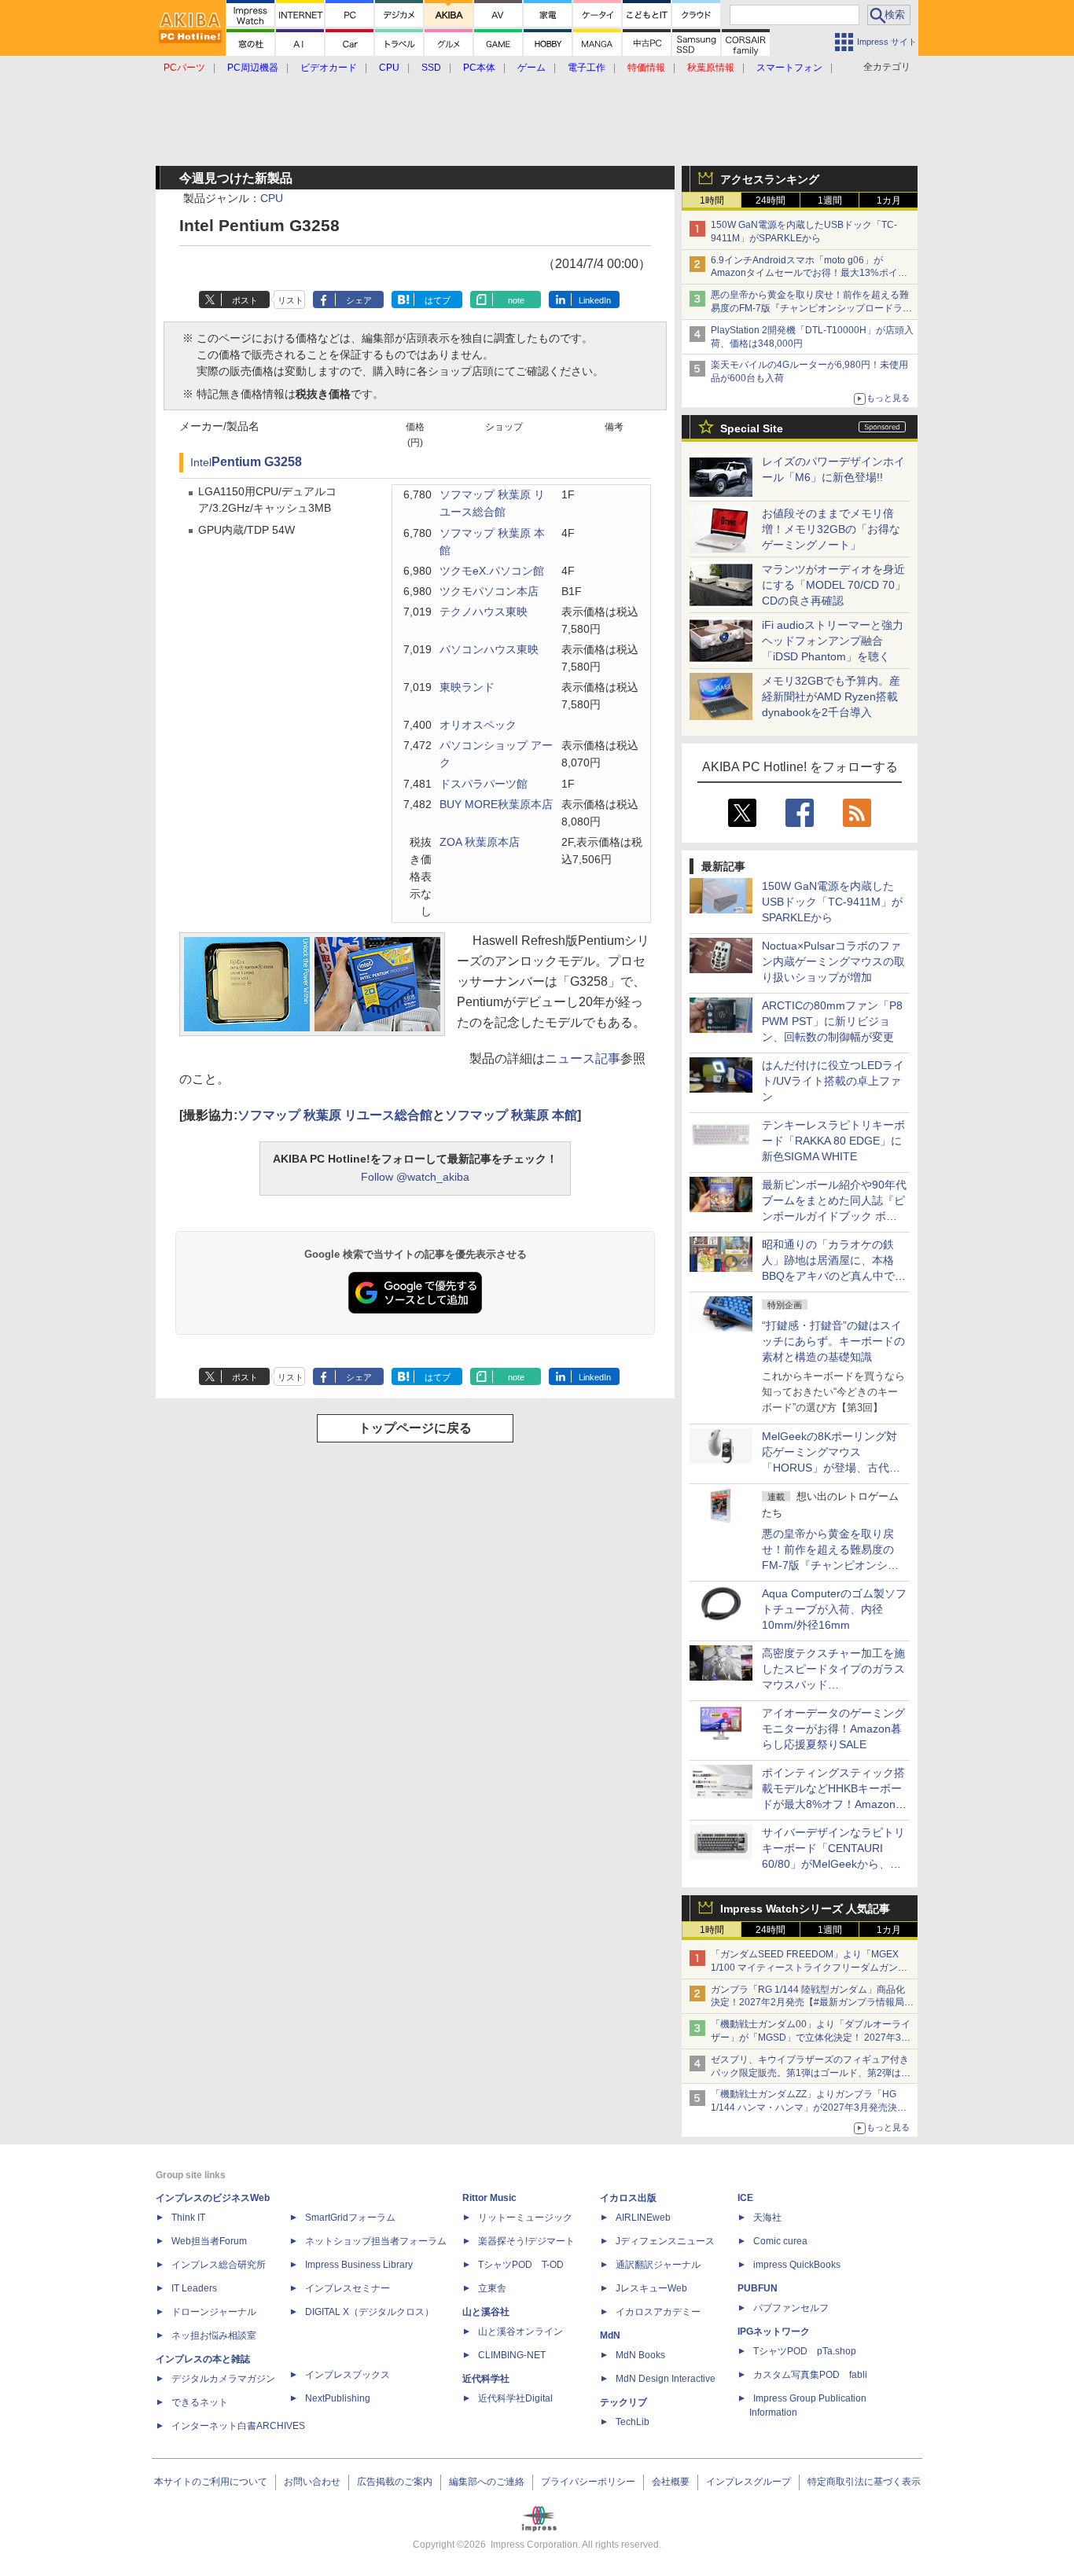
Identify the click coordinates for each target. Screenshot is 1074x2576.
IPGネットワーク (774, 2332)
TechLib (633, 2422)
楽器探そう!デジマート (526, 2241)
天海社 (767, 2218)
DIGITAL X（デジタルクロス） (370, 2312)
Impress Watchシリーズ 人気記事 (805, 1909)
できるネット (200, 2402)
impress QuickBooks (797, 2265)
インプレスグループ (748, 2482)
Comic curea (780, 2241)
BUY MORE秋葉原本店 (496, 805)
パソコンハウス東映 (489, 650)
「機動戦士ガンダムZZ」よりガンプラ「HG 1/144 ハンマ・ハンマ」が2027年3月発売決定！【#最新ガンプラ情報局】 (804, 2107)
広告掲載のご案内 (395, 2482)
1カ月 (889, 200)
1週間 (830, 200)
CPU (272, 198)
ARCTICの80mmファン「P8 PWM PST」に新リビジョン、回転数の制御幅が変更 (832, 1021)
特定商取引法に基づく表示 (864, 2482)
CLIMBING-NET (512, 2355)
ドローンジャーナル (214, 2312)
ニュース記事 (583, 1058)
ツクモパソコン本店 (489, 592)
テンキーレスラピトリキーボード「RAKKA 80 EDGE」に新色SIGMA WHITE (833, 1141)
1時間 (712, 200)
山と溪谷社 (486, 2312)
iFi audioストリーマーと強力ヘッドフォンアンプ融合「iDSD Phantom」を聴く (833, 641)
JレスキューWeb (651, 2288)
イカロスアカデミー (658, 2312)
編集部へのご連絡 (487, 2482)
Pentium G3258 (257, 462)
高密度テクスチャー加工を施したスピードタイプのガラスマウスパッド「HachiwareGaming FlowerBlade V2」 (833, 1685)
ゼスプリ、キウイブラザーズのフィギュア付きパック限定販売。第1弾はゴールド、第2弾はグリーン (811, 2073)
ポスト (245, 300)
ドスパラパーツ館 (484, 784)
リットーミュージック (525, 2218)
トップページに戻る (415, 1428)
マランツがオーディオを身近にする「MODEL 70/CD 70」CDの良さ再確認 (834, 585)
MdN (610, 2335)
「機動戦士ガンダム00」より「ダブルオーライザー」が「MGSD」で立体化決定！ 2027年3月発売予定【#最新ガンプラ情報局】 (811, 2038)
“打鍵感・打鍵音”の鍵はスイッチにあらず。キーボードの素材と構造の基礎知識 (833, 1341)
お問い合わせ (312, 2482)
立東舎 (492, 2288)
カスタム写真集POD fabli (810, 2375)
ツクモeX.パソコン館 (492, 571)
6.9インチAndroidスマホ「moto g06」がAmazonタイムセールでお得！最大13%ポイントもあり (809, 274)
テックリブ (623, 2402)
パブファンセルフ (791, 2308)
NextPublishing (338, 2398)
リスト (291, 300)
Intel (201, 463)
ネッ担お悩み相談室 (214, 2335)
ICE (745, 2198)
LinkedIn (595, 300)
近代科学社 (486, 2379)
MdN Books (640, 2355)
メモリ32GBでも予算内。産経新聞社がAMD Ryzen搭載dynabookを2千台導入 (831, 696)
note (516, 300)
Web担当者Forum (209, 2241)
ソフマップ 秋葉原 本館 (511, 1115)
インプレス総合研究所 (219, 2265)
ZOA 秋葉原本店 (480, 842)
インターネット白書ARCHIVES (238, 2426)
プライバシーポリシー (588, 2482)
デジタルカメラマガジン (223, 2379)
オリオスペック (478, 725)
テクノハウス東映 (484, 612)
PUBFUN (758, 2288)
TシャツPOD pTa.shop (805, 2351)
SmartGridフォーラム (350, 2218)
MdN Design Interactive (666, 2379)
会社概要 (671, 2482)
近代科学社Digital (515, 2398)
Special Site (752, 428)
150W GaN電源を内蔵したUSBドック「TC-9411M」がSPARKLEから (832, 902)
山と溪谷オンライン (520, 2332)
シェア (359, 300)
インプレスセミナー (348, 2288)
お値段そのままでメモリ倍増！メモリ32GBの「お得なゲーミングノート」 (831, 529)
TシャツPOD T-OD (521, 2265)
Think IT (188, 2218)
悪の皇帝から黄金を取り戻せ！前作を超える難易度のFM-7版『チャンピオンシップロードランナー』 (811, 308)
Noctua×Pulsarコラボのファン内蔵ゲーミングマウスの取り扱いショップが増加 (833, 961)
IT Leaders (194, 2288)
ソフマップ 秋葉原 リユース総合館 (335, 1115)
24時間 (771, 200)
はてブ (438, 300)
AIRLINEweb (643, 2218)
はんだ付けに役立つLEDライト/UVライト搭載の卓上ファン (833, 1081)
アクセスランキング (770, 179)
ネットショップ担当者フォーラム (376, 2241)
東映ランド (467, 687)
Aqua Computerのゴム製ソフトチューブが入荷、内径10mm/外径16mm (834, 1609)
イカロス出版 (628, 2198)
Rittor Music (489, 2198)
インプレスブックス (348, 2375)
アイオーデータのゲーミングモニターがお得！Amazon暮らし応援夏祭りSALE (833, 1729)
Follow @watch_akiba (415, 1177)
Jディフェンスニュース (665, 2241)
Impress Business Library (359, 2265)
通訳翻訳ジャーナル (658, 2265)
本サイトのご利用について (211, 2482)
